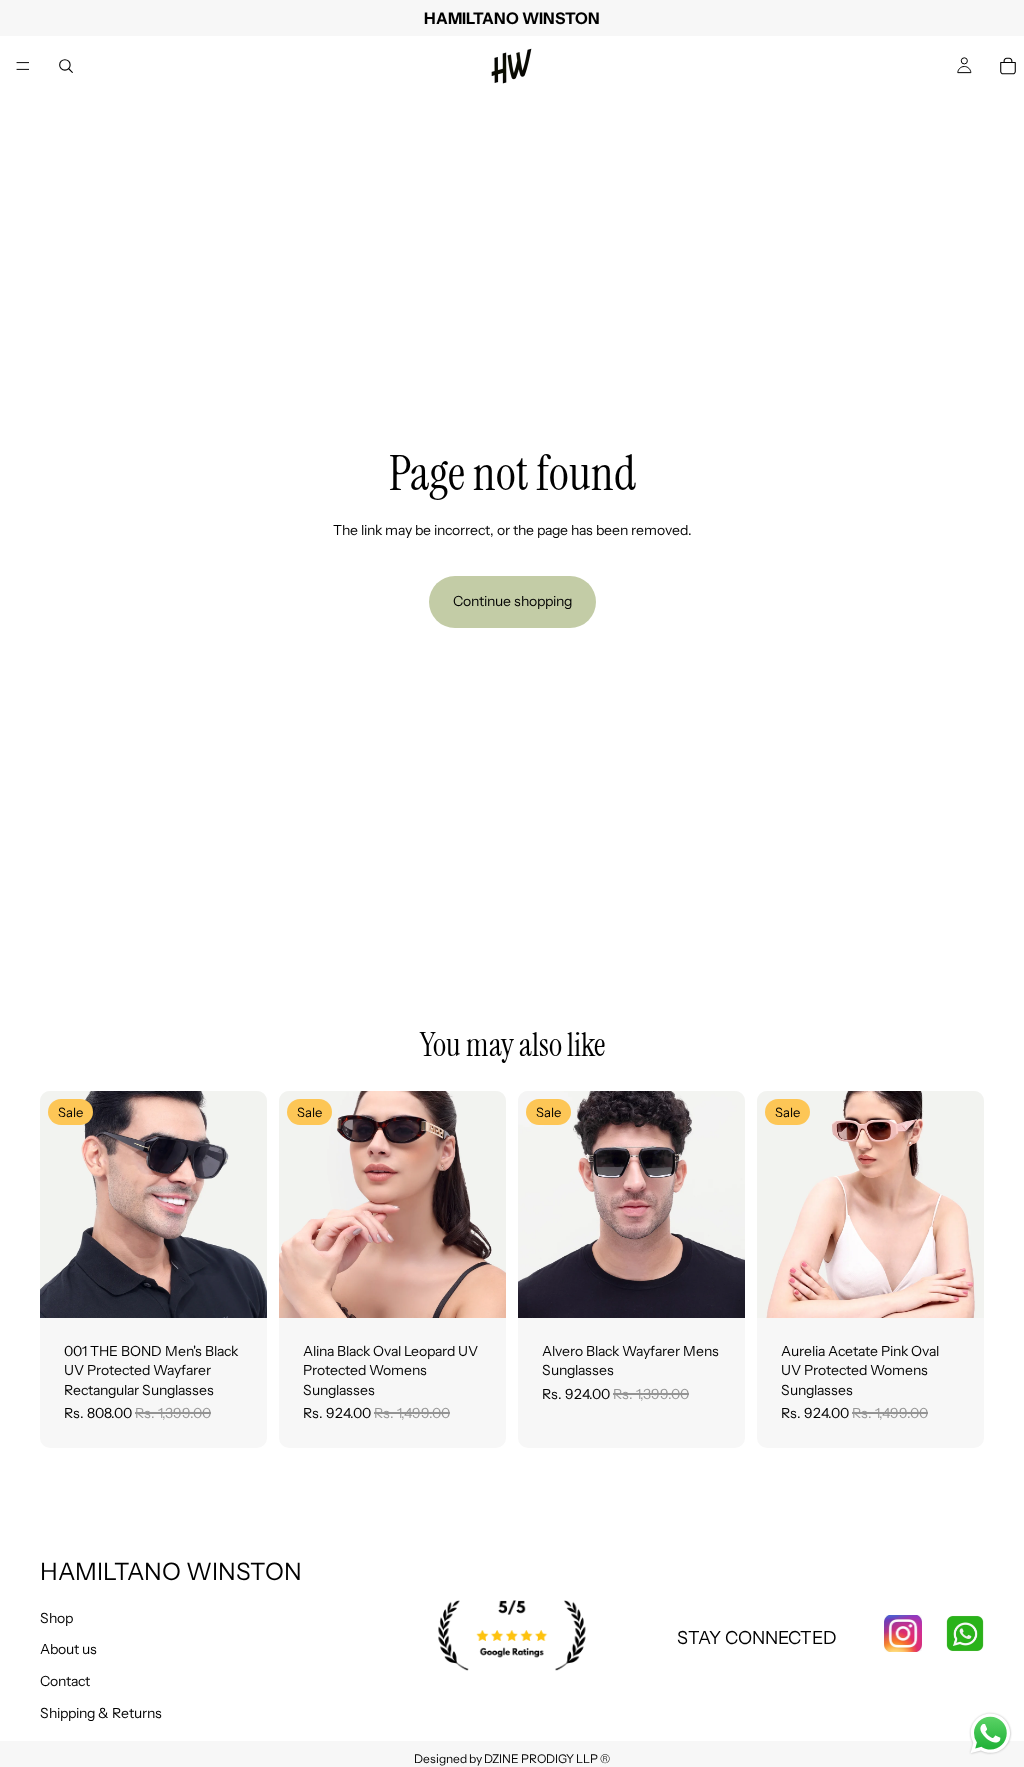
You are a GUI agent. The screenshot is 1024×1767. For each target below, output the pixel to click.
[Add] (236, 1287)
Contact (65, 1681)
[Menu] (23, 66)
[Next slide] (245, 1204)
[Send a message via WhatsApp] (990, 1733)
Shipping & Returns (101, 1713)
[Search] (66, 66)
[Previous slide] (62, 1204)
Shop (56, 1618)
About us (68, 1649)
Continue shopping (512, 601)
